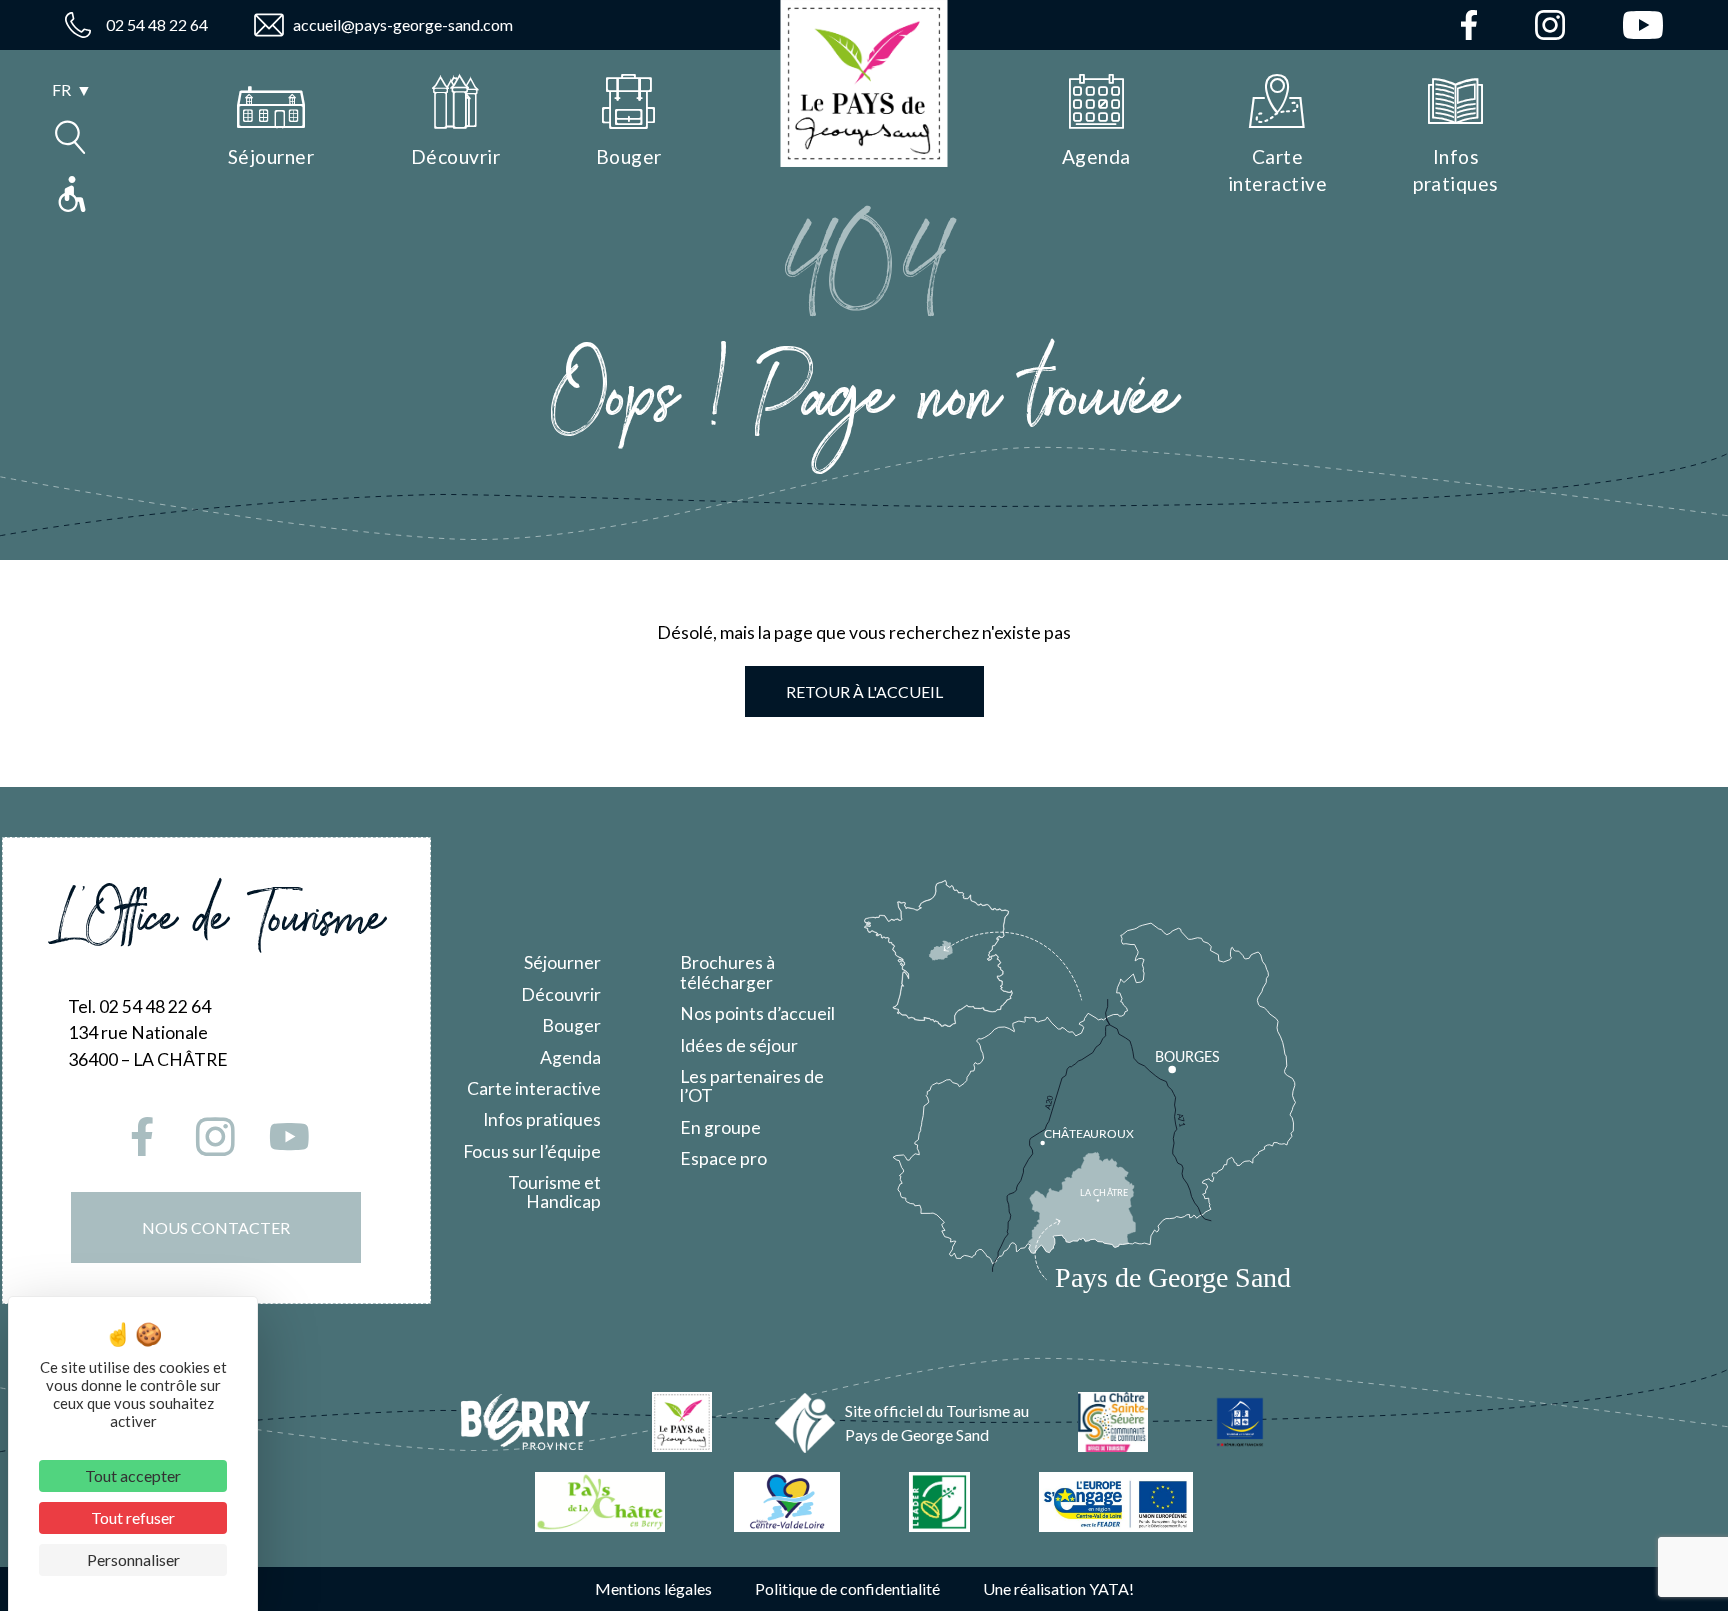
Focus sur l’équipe (532, 1151)
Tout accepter (133, 1475)
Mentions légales (653, 1588)
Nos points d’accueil (757, 1013)
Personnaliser (133, 1559)
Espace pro (723, 1158)
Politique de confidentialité (847, 1588)
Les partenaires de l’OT (752, 1086)
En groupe (720, 1127)
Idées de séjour (739, 1045)
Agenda (570, 1057)
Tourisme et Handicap (554, 1192)
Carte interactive (534, 1088)
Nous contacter (216, 1227)
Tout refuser (133, 1517)
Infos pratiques (542, 1119)
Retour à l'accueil (864, 691)
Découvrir (561, 994)
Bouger (571, 1025)
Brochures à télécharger (727, 972)
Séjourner (562, 962)
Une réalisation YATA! (1058, 1588)
